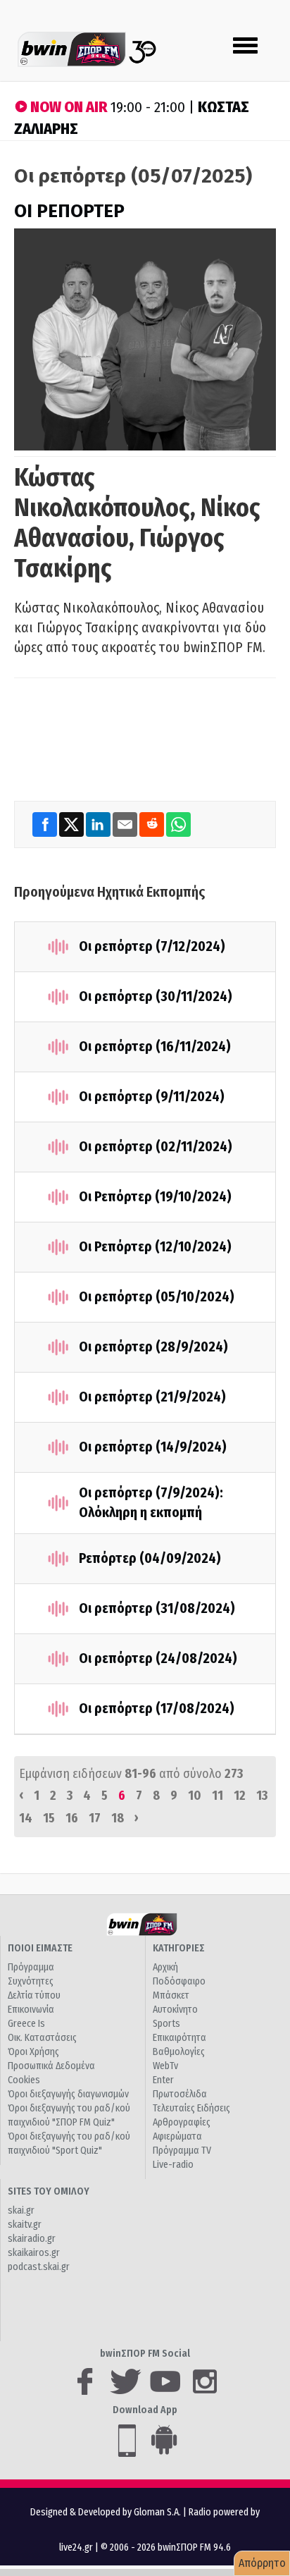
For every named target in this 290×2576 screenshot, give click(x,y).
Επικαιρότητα (179, 2038)
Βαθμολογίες (179, 2052)
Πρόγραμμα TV (182, 2151)
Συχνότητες (31, 1981)
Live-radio (173, 2165)
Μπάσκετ (171, 1995)
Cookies (24, 2080)
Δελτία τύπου (34, 1995)
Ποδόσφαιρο (179, 1981)
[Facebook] (46, 824)
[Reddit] (153, 824)
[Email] (126, 824)
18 (118, 1818)
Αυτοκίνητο (175, 2010)
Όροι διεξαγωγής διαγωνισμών (68, 2094)
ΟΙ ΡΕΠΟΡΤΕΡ (69, 211)
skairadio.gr (32, 2239)
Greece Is (26, 2024)
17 (95, 1818)
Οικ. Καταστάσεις (42, 2038)
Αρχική (165, 1967)
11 (217, 1796)
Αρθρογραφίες (182, 2122)
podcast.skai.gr (39, 2267)
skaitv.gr (25, 2225)
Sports (166, 2024)
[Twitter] (72, 824)
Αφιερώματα (177, 2136)
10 (195, 1796)
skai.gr (21, 2210)
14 (26, 1818)
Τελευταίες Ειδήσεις (191, 2108)
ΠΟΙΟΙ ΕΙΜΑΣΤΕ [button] (40, 1948)
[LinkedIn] (99, 824)
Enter (163, 2080)
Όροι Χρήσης (33, 2052)
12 (240, 1796)
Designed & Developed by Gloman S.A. (106, 2512)
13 (262, 1796)
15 (49, 1818)
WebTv (165, 2066)
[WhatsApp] (178, 824)
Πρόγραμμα (31, 1967)
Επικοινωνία (31, 2010)
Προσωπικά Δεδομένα (51, 2066)
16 (72, 1818)
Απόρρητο (262, 2563)
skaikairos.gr (34, 2253)
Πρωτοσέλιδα (180, 2094)
